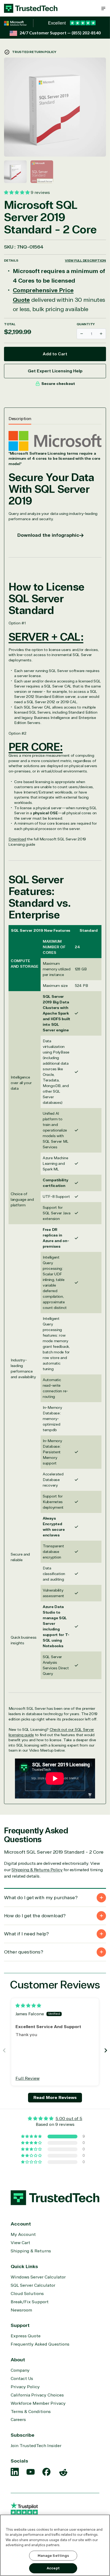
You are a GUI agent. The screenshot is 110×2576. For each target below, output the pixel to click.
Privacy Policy (25, 2387)
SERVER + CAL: (46, 637)
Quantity (86, 324)
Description (20, 419)
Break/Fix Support (30, 2302)
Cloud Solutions (27, 2294)
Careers (18, 2420)
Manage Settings (53, 2556)
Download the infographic (48, 535)
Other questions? (23, 1952)
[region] (55, 2545)
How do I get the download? (35, 1916)
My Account (23, 2235)
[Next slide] (106, 2050)
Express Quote (26, 2336)
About (18, 2360)
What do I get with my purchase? (41, 1898)
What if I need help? (26, 1934)
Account (21, 2224)
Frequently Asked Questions (40, 2344)
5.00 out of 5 (69, 2119)
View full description (85, 261)
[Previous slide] (4, 2050)
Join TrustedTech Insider (36, 2446)
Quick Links (24, 2266)
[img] (28, 2006)
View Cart (20, 2243)
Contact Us (22, 2379)
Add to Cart (55, 354)
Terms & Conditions (31, 2412)
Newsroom (21, 2310)
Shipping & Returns (31, 2251)
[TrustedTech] (31, 8)
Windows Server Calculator (38, 2277)
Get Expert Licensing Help (55, 371)
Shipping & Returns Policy (37, 1870)
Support (20, 2325)
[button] (103, 8)
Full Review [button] (27, 2078)
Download (17, 839)
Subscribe (23, 2435)
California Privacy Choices (37, 2395)
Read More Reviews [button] (55, 2098)
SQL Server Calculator (33, 2285)
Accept (53, 2568)
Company (20, 2370)
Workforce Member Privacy (38, 2403)
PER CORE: (36, 747)
